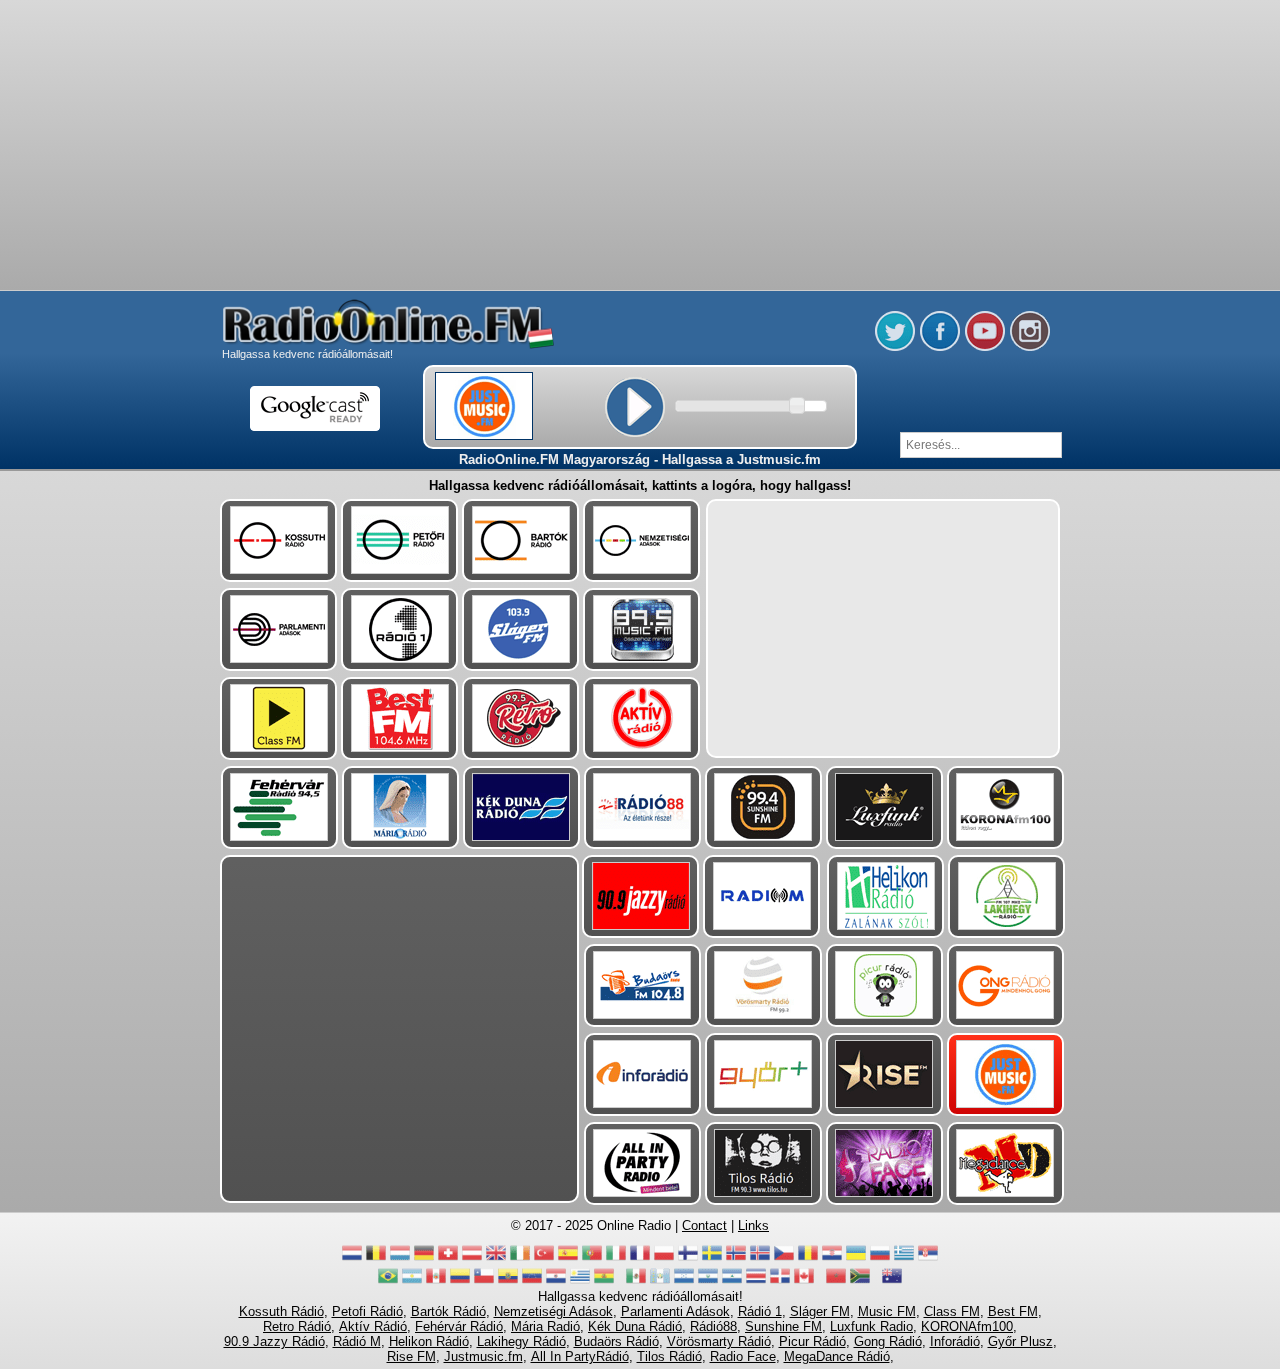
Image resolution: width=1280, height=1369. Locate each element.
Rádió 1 (760, 1311)
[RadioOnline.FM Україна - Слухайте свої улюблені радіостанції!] (856, 1258)
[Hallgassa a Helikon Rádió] (885, 896)
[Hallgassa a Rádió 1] (399, 629)
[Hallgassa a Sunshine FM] (763, 807)
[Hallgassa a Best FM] (399, 718)
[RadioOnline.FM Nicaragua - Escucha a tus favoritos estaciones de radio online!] (732, 1281)
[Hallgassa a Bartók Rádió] (520, 540)
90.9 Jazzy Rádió (274, 1341)
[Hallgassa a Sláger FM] (520, 629)
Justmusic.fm (483, 1356)
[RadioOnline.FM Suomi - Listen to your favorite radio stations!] (688, 1258)
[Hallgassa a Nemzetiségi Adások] (641, 540)
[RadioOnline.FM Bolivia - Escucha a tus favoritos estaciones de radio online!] (604, 1281)
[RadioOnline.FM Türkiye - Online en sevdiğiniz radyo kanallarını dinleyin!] (544, 1258)
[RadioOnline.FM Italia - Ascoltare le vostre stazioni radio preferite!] (616, 1258)
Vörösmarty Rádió (719, 1341)
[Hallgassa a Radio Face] (884, 1163)
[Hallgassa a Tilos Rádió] (763, 1163)
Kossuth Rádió (281, 1311)
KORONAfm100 (967, 1326)
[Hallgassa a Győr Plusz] (763, 1074)
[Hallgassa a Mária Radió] (400, 807)
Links (753, 1225)
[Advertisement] (640, 50)
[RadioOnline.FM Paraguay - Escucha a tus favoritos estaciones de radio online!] (556, 1281)
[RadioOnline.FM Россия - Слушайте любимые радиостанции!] (880, 1258)
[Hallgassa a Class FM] (278, 718)
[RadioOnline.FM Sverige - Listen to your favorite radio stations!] (712, 1258)
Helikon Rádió (429, 1341)
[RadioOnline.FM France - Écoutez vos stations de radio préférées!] (640, 1258)
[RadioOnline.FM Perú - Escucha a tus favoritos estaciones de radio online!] (436, 1281)
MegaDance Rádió (837, 1356)
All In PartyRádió (580, 1356)
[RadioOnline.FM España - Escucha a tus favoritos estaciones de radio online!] (568, 1258)
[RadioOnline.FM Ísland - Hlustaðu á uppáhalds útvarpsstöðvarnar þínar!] (760, 1258)
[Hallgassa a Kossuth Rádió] (278, 540)
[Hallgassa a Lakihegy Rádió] (1006, 896)
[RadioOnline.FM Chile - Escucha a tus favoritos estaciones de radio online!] (484, 1281)
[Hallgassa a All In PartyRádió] (642, 1163)
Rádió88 (713, 1326)
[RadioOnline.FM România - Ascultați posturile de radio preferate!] (808, 1258)
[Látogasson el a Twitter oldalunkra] (895, 347)
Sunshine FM (783, 1326)
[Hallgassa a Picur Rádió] (884, 985)
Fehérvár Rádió (459, 1326)
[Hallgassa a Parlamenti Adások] (278, 629)
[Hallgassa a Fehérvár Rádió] (279, 807)
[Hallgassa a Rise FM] (884, 1074)
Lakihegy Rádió (521, 1341)
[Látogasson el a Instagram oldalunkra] (1030, 347)
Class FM (952, 1311)
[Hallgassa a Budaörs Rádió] (642, 985)
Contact (704, 1225)
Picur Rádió (812, 1341)
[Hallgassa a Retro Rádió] (520, 718)
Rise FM (411, 1356)
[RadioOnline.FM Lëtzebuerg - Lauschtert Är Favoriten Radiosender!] (400, 1258)
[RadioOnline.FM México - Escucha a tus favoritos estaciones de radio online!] (636, 1281)
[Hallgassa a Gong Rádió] (1005, 985)
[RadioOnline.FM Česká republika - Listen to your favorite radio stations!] (784, 1258)
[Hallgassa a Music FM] (641, 629)
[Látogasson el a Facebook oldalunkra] (940, 347)
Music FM (887, 1311)
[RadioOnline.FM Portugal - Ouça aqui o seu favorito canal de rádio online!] (592, 1258)
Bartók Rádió (448, 1311)
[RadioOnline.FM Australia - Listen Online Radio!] (892, 1281)
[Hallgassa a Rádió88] (642, 807)
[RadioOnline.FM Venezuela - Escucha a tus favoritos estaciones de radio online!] (532, 1281)
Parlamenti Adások (675, 1311)
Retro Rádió (297, 1326)
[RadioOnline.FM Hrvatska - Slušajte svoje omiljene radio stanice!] (832, 1258)
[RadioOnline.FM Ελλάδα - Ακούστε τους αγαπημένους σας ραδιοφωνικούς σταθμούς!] (904, 1258)
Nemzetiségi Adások (553, 1311)
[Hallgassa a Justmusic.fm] (1005, 1074)
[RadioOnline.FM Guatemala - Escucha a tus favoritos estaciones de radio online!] (660, 1281)
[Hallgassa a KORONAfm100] (1005, 807)
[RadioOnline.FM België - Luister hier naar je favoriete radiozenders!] (376, 1258)
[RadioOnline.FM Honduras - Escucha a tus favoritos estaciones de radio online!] (684, 1281)
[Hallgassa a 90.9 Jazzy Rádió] (640, 896)
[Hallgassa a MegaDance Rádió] (1005, 1163)
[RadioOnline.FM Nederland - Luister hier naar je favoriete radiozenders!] (352, 1258)
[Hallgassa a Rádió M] (761, 896)
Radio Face (743, 1356)
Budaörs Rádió (616, 1341)
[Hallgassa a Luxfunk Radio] (884, 807)
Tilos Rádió (669, 1356)
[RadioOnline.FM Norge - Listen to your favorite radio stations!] (736, 1258)
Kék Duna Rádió (635, 1326)
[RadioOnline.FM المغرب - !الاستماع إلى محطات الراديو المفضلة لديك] (836, 1281)
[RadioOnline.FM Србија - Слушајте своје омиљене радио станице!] (928, 1258)
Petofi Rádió (367, 1311)
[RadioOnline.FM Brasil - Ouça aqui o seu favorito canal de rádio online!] (388, 1281)
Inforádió (955, 1341)
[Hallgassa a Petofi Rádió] (399, 540)
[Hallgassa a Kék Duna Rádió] (521, 807)
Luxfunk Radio (871, 1326)
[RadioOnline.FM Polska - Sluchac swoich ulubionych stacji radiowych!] (664, 1258)
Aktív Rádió (373, 1326)
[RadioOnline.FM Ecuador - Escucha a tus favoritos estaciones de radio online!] (508, 1281)
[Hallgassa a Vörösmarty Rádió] (763, 985)
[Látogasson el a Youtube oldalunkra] (985, 347)
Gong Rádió (888, 1341)
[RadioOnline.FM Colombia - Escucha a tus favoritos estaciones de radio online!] (460, 1281)
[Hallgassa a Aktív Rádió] (641, 718)
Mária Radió (545, 1326)
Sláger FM (820, 1311)
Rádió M (357, 1341)
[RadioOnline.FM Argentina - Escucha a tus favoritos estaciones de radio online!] (412, 1281)
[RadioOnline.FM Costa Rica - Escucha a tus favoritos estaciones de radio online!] (756, 1281)
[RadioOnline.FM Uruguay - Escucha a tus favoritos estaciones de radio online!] (580, 1281)
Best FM (1013, 1311)
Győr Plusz (1020, 1341)
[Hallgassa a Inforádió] (642, 1074)
